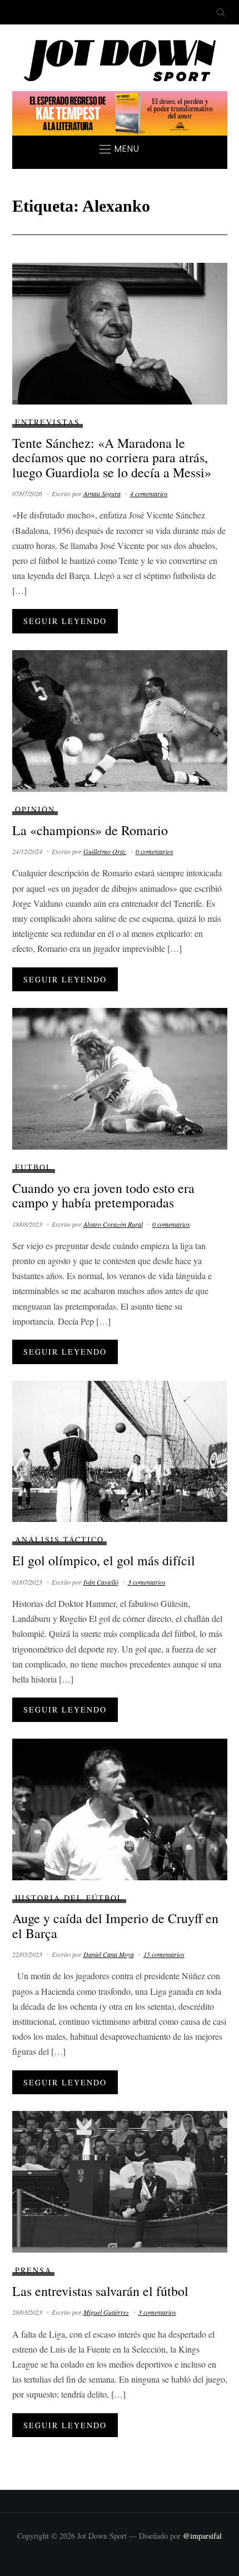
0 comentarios (155, 851)
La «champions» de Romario (90, 830)
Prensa (33, 2270)
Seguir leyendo (65, 621)
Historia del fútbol (69, 1898)
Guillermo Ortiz (105, 851)
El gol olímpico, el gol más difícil (104, 1560)
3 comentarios (147, 1582)
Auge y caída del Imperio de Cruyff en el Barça (115, 1925)
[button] (120, 149)
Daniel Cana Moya (109, 1954)
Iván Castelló (101, 1582)
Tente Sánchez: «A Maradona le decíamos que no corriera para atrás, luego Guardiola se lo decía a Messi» (112, 458)
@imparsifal (202, 2536)
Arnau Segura (102, 493)
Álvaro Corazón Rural (113, 1224)
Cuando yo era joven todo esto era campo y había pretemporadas (103, 1195)
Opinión (35, 809)
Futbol (34, 1167)
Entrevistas (48, 422)
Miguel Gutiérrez (106, 2312)
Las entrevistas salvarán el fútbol (100, 2291)
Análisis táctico (59, 1539)
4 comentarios (149, 493)
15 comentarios (164, 1954)
